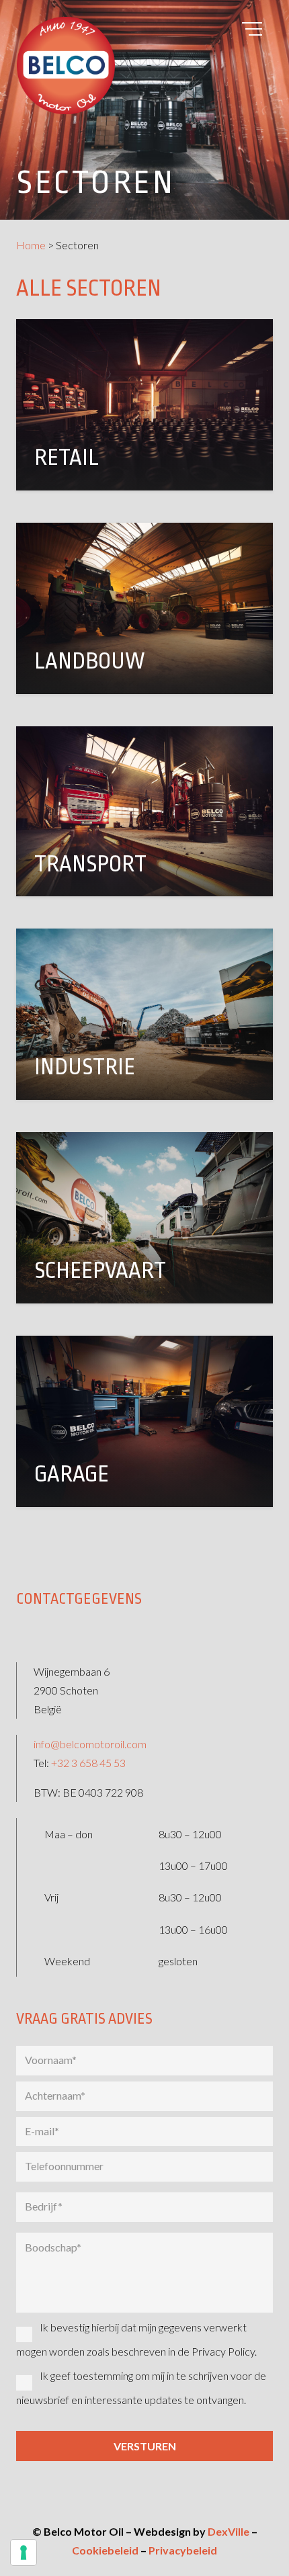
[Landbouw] (144, 608)
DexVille (229, 2531)
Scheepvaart (100, 1271)
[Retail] (144, 405)
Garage (72, 1474)
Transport (90, 864)
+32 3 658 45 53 (88, 1763)
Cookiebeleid (105, 2550)
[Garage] (144, 1421)
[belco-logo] (144, 66)
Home (31, 245)
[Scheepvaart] (144, 1218)
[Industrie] (144, 1014)
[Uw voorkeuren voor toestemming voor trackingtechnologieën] (24, 2552)
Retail (67, 458)
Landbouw (90, 661)
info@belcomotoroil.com (90, 1744)
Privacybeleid (183, 2550)
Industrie (85, 1067)
